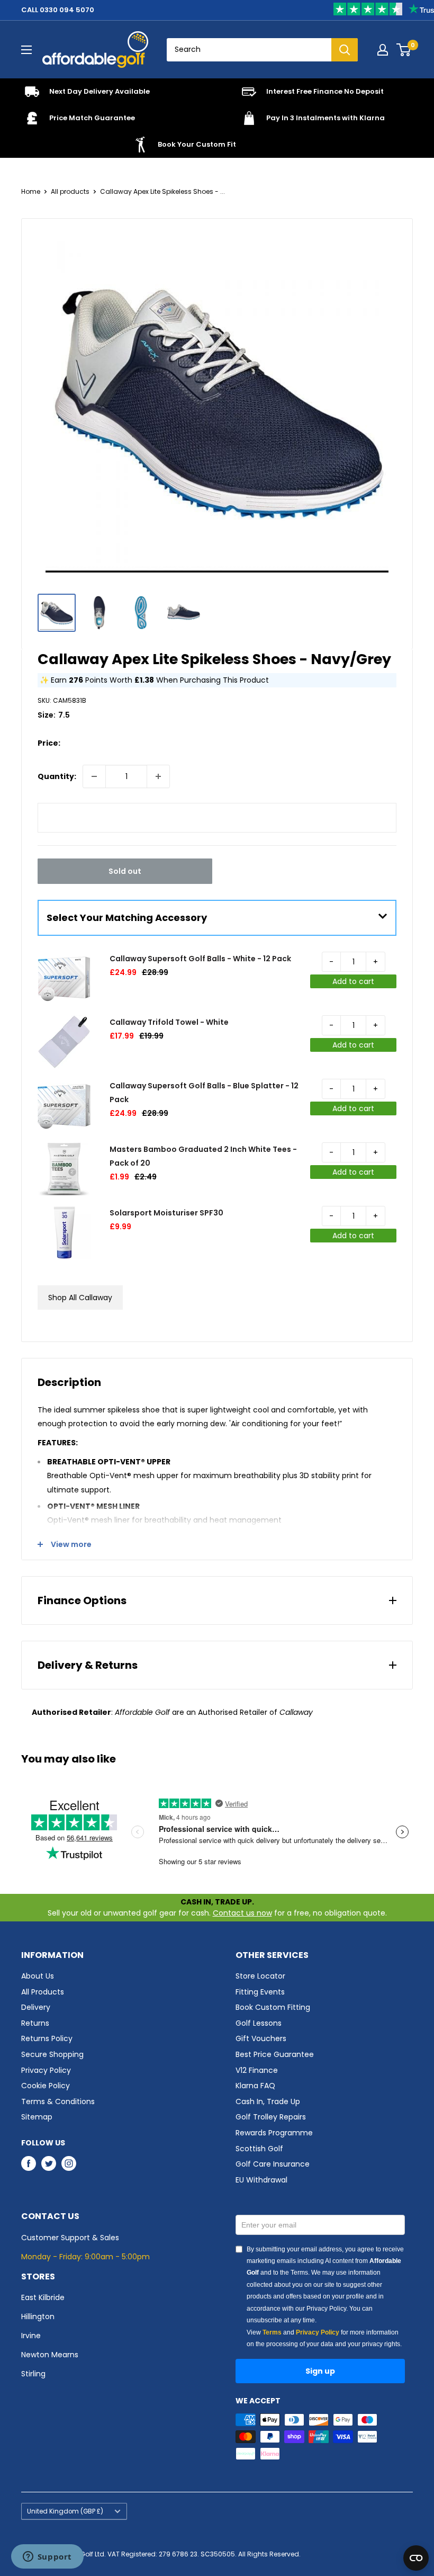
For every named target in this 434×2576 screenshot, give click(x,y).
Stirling (33, 2374)
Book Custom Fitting (273, 2007)
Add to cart (353, 981)
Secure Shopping (52, 2054)
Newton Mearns (50, 2355)
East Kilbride (43, 2297)
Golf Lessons (259, 2023)
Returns (35, 2023)
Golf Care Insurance (273, 2164)
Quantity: (57, 776)
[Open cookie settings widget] (416, 2558)
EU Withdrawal (261, 2180)
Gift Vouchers (261, 2038)
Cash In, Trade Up (268, 2101)
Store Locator (260, 1976)
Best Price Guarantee (275, 2054)
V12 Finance (257, 2070)
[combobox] (249, 50)
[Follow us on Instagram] (69, 2163)
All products (70, 191)
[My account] (383, 50)
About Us (38, 1976)
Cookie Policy (46, 2086)
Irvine (31, 2336)
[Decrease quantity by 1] (94, 776)
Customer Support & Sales (70, 2238)
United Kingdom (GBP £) (65, 2511)
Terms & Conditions (58, 2101)
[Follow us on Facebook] (29, 2163)
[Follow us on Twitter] (49, 2163)
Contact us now (242, 1913)
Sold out (125, 871)
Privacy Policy (46, 2070)
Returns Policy (47, 2038)
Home (31, 191)
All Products (43, 1992)
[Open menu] (26, 50)
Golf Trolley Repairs (271, 2117)
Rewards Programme (274, 2133)
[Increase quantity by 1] (158, 776)
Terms (272, 2332)
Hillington (38, 2316)
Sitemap (37, 2117)
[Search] (345, 50)
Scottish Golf (259, 2149)
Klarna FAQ (255, 2086)
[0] (404, 50)
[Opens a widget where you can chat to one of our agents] (47, 2557)
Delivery (36, 2007)
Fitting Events (260, 1992)
